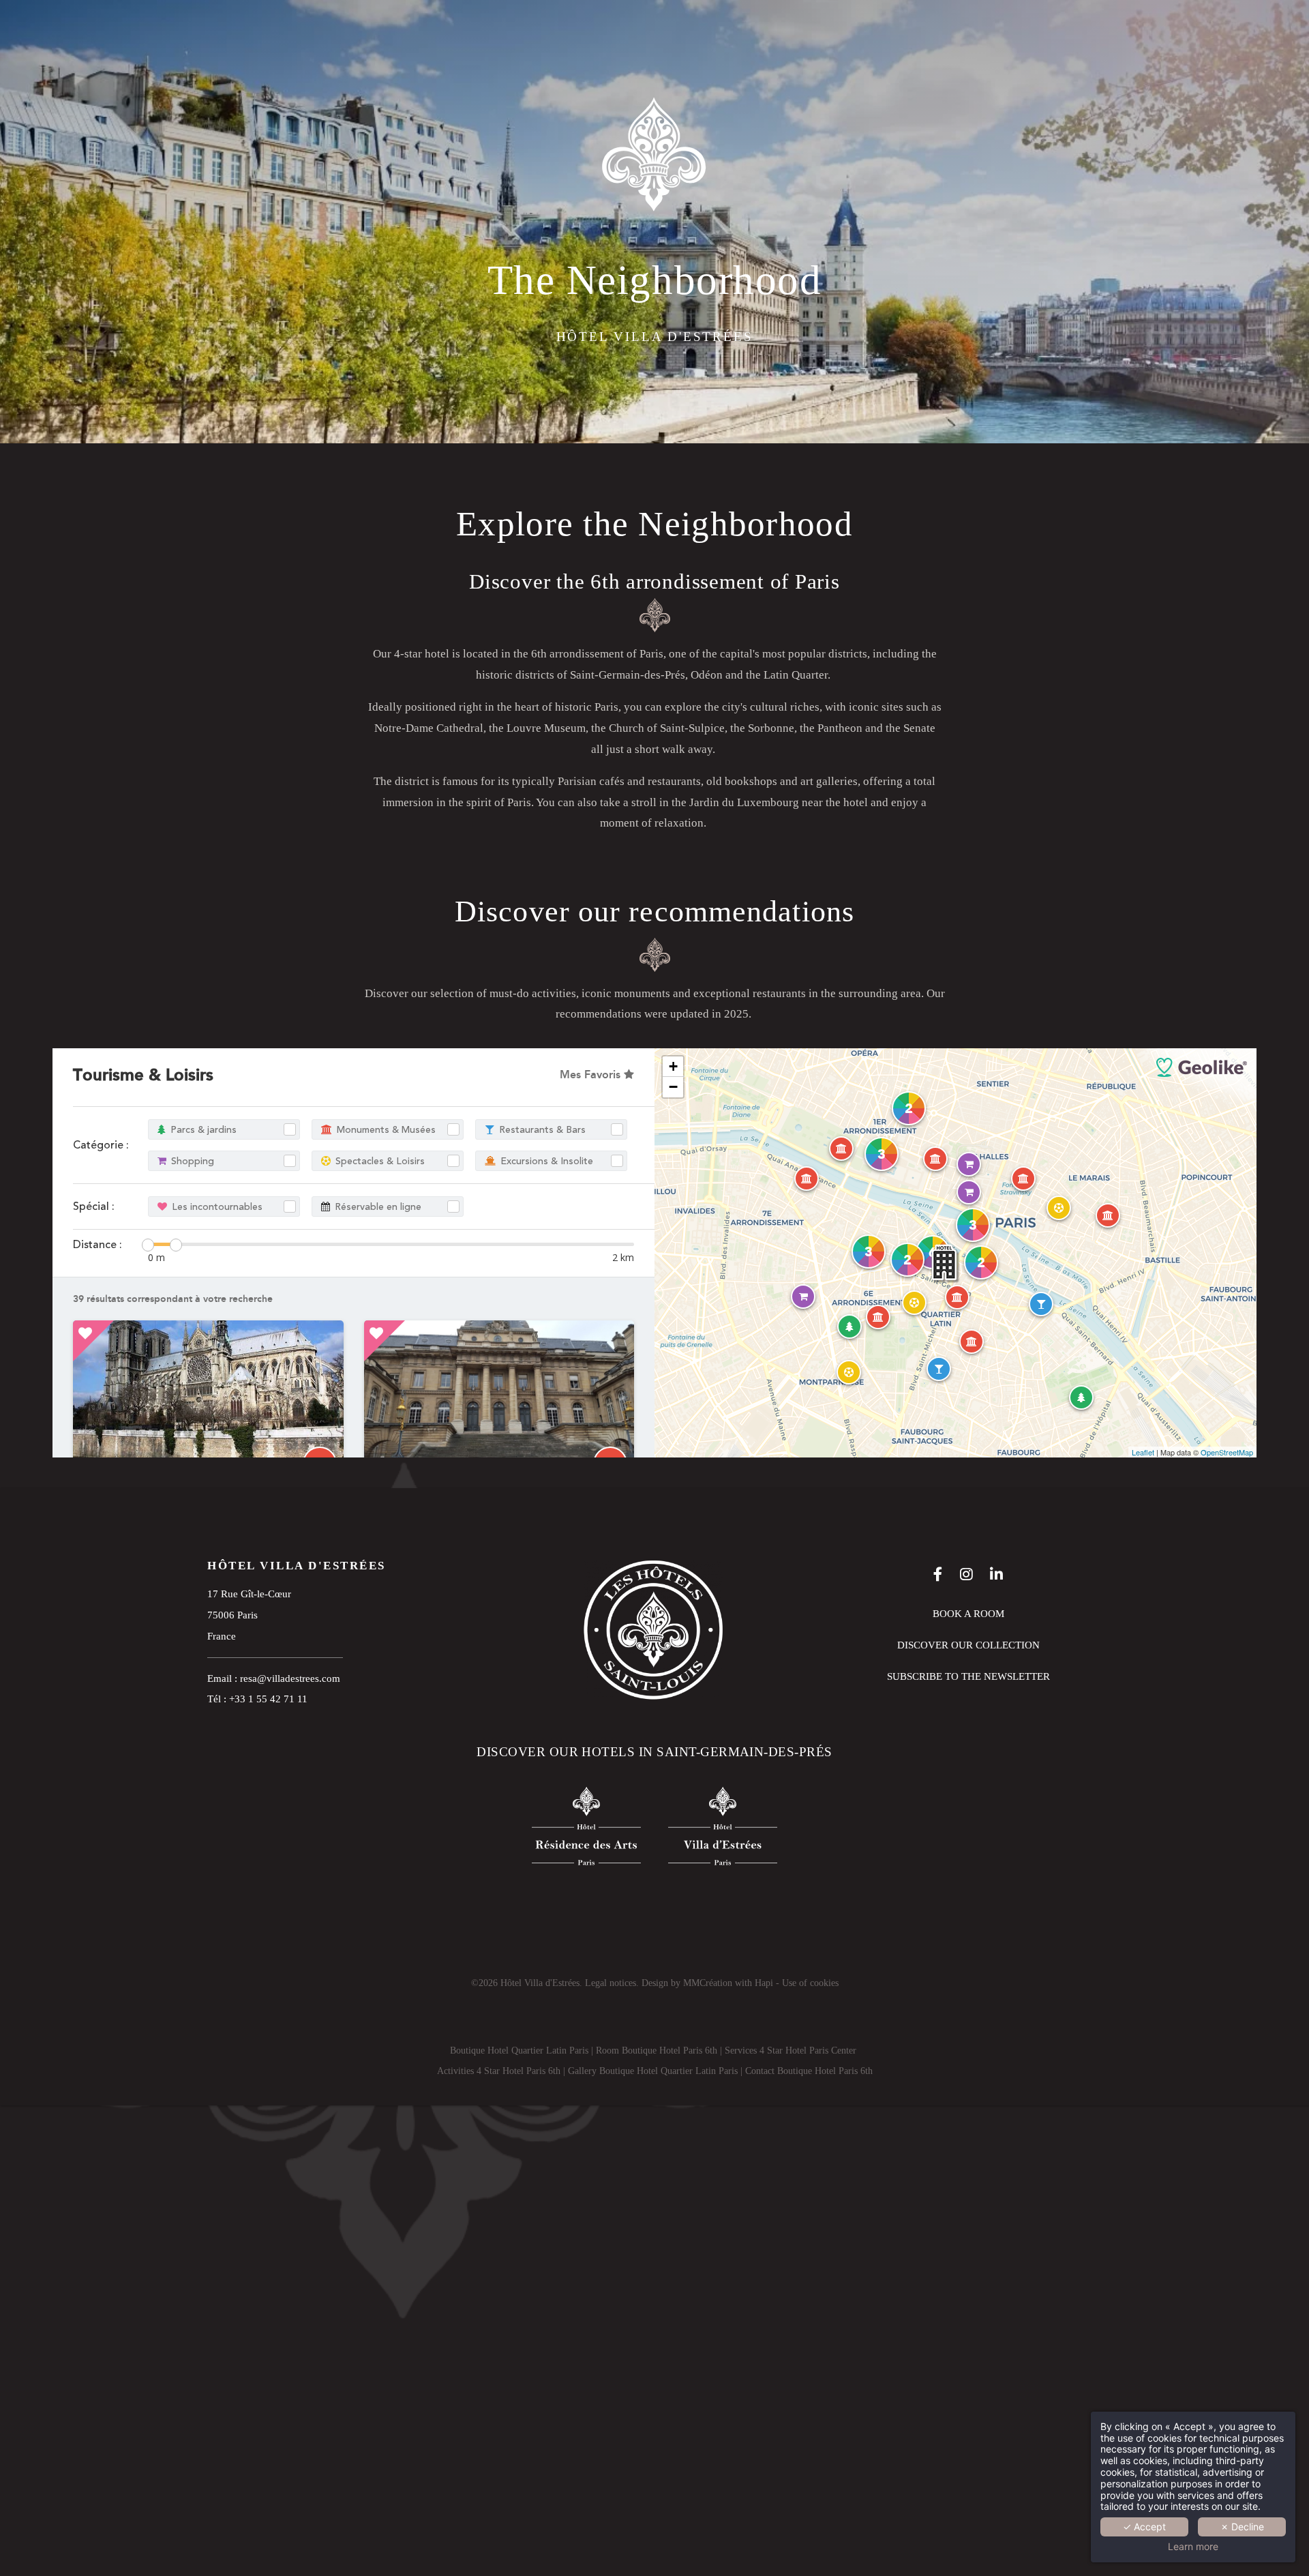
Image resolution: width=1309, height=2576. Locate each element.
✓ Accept (1144, 2527)
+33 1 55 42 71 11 (268, 1699)
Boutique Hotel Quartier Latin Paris (519, 2051)
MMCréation (708, 1983)
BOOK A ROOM (968, 1613)
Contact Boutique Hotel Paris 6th (809, 2071)
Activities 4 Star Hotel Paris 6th (499, 2071)
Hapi (764, 1983)
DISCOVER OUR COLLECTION (968, 1645)
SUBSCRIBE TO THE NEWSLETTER (968, 1676)
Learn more (1193, 2547)
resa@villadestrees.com (290, 1678)
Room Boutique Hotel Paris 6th (657, 2051)
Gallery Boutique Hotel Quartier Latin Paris (653, 2071)
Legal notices (611, 1983)
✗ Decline (1242, 2527)
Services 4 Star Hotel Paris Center (791, 2051)
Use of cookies (810, 1983)
